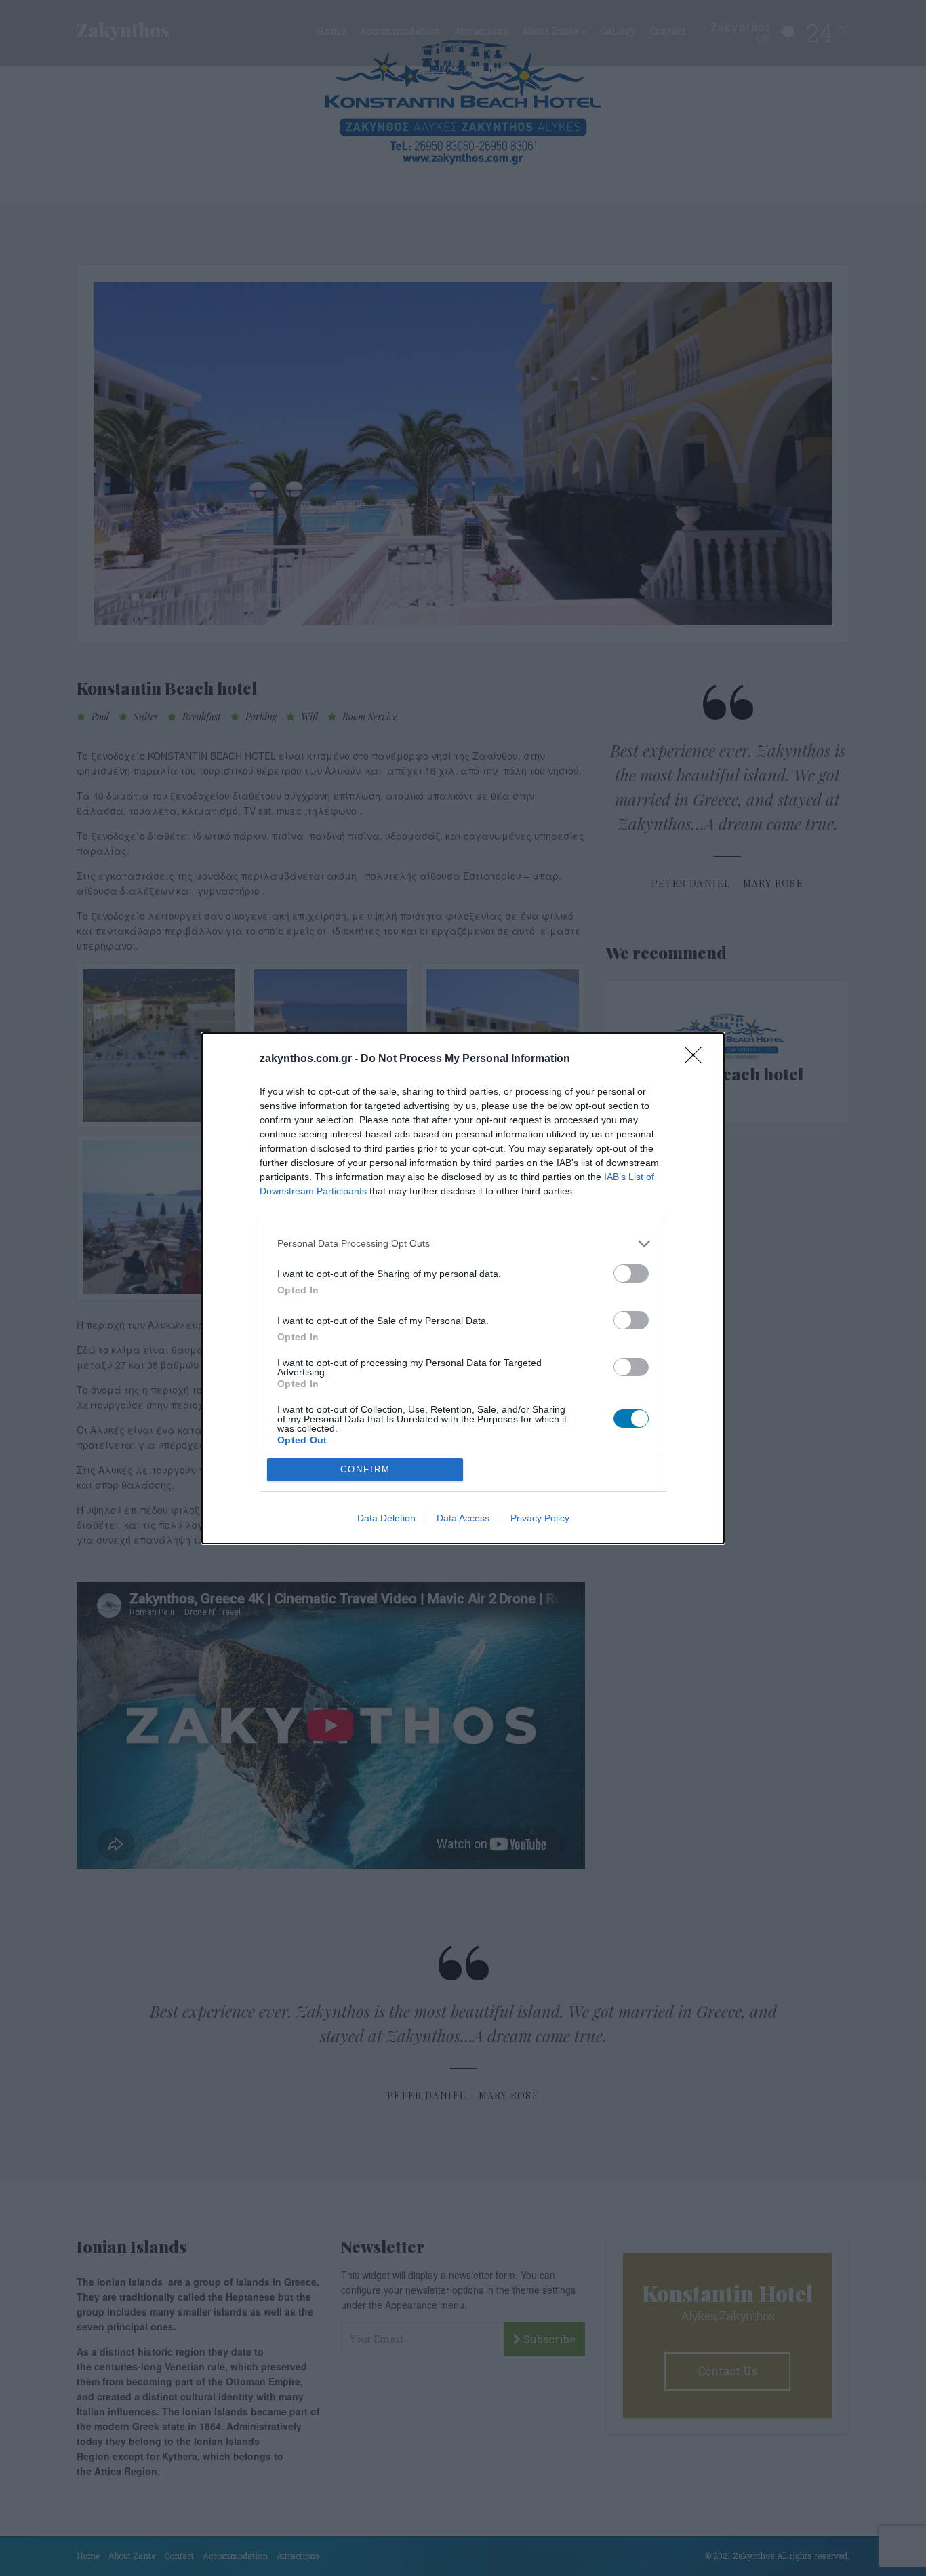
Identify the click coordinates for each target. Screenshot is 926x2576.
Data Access (463, 1518)
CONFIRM (365, 1469)
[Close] (698, 1059)
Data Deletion (386, 1518)
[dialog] (463, 1288)
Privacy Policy (540, 1518)
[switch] (631, 1273)
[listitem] (463, 1244)
